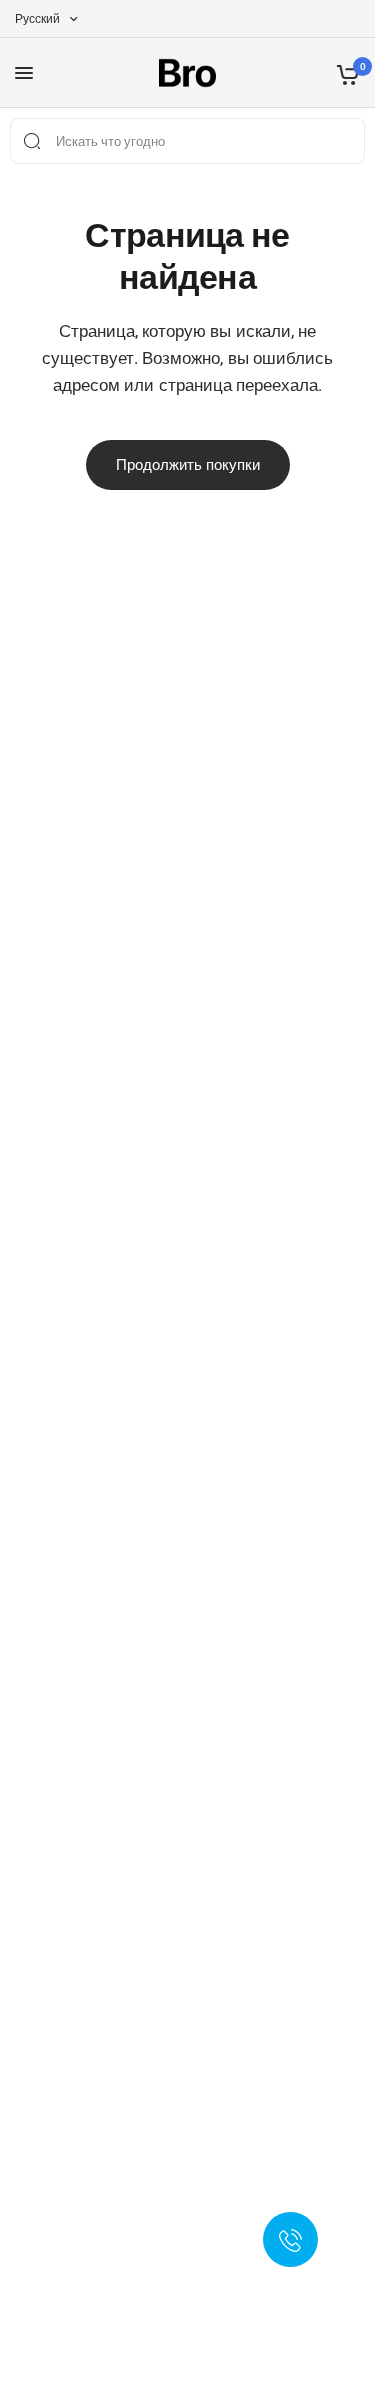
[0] (344, 73)
